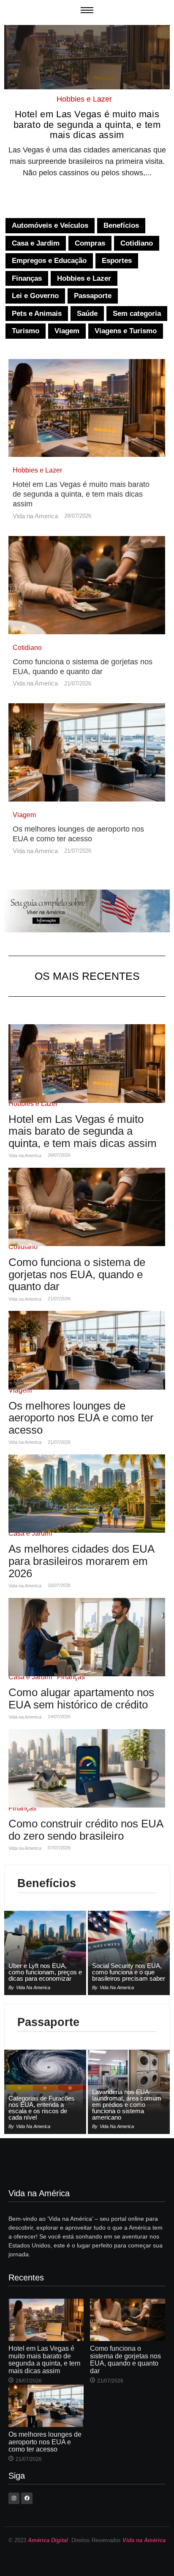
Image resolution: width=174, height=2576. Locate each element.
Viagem (24, 815)
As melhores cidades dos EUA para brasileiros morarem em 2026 (81, 1561)
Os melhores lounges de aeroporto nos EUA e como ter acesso (78, 834)
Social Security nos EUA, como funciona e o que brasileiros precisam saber (129, 1972)
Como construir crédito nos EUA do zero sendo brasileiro (86, 1830)
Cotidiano (27, 648)
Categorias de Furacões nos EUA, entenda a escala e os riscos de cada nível (42, 2108)
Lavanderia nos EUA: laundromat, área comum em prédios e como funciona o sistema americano (127, 2105)
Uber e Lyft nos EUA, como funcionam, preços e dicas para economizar (45, 1972)
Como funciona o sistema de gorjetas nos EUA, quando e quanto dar (83, 667)
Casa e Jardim (30, 1533)
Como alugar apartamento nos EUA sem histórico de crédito (81, 1698)
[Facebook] (27, 2498)
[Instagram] (14, 2498)
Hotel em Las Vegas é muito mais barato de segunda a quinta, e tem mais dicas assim (87, 124)
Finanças (71, 1677)
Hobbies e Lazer (84, 99)
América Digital (48, 2540)
